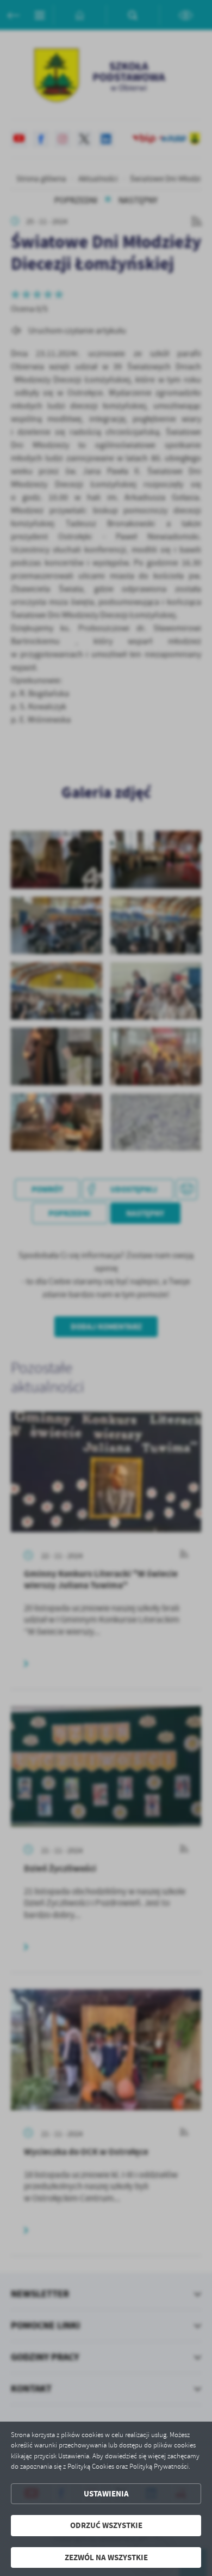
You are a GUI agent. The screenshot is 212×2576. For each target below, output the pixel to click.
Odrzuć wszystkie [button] (106, 2525)
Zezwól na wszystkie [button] (106, 2557)
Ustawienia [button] (106, 2494)
